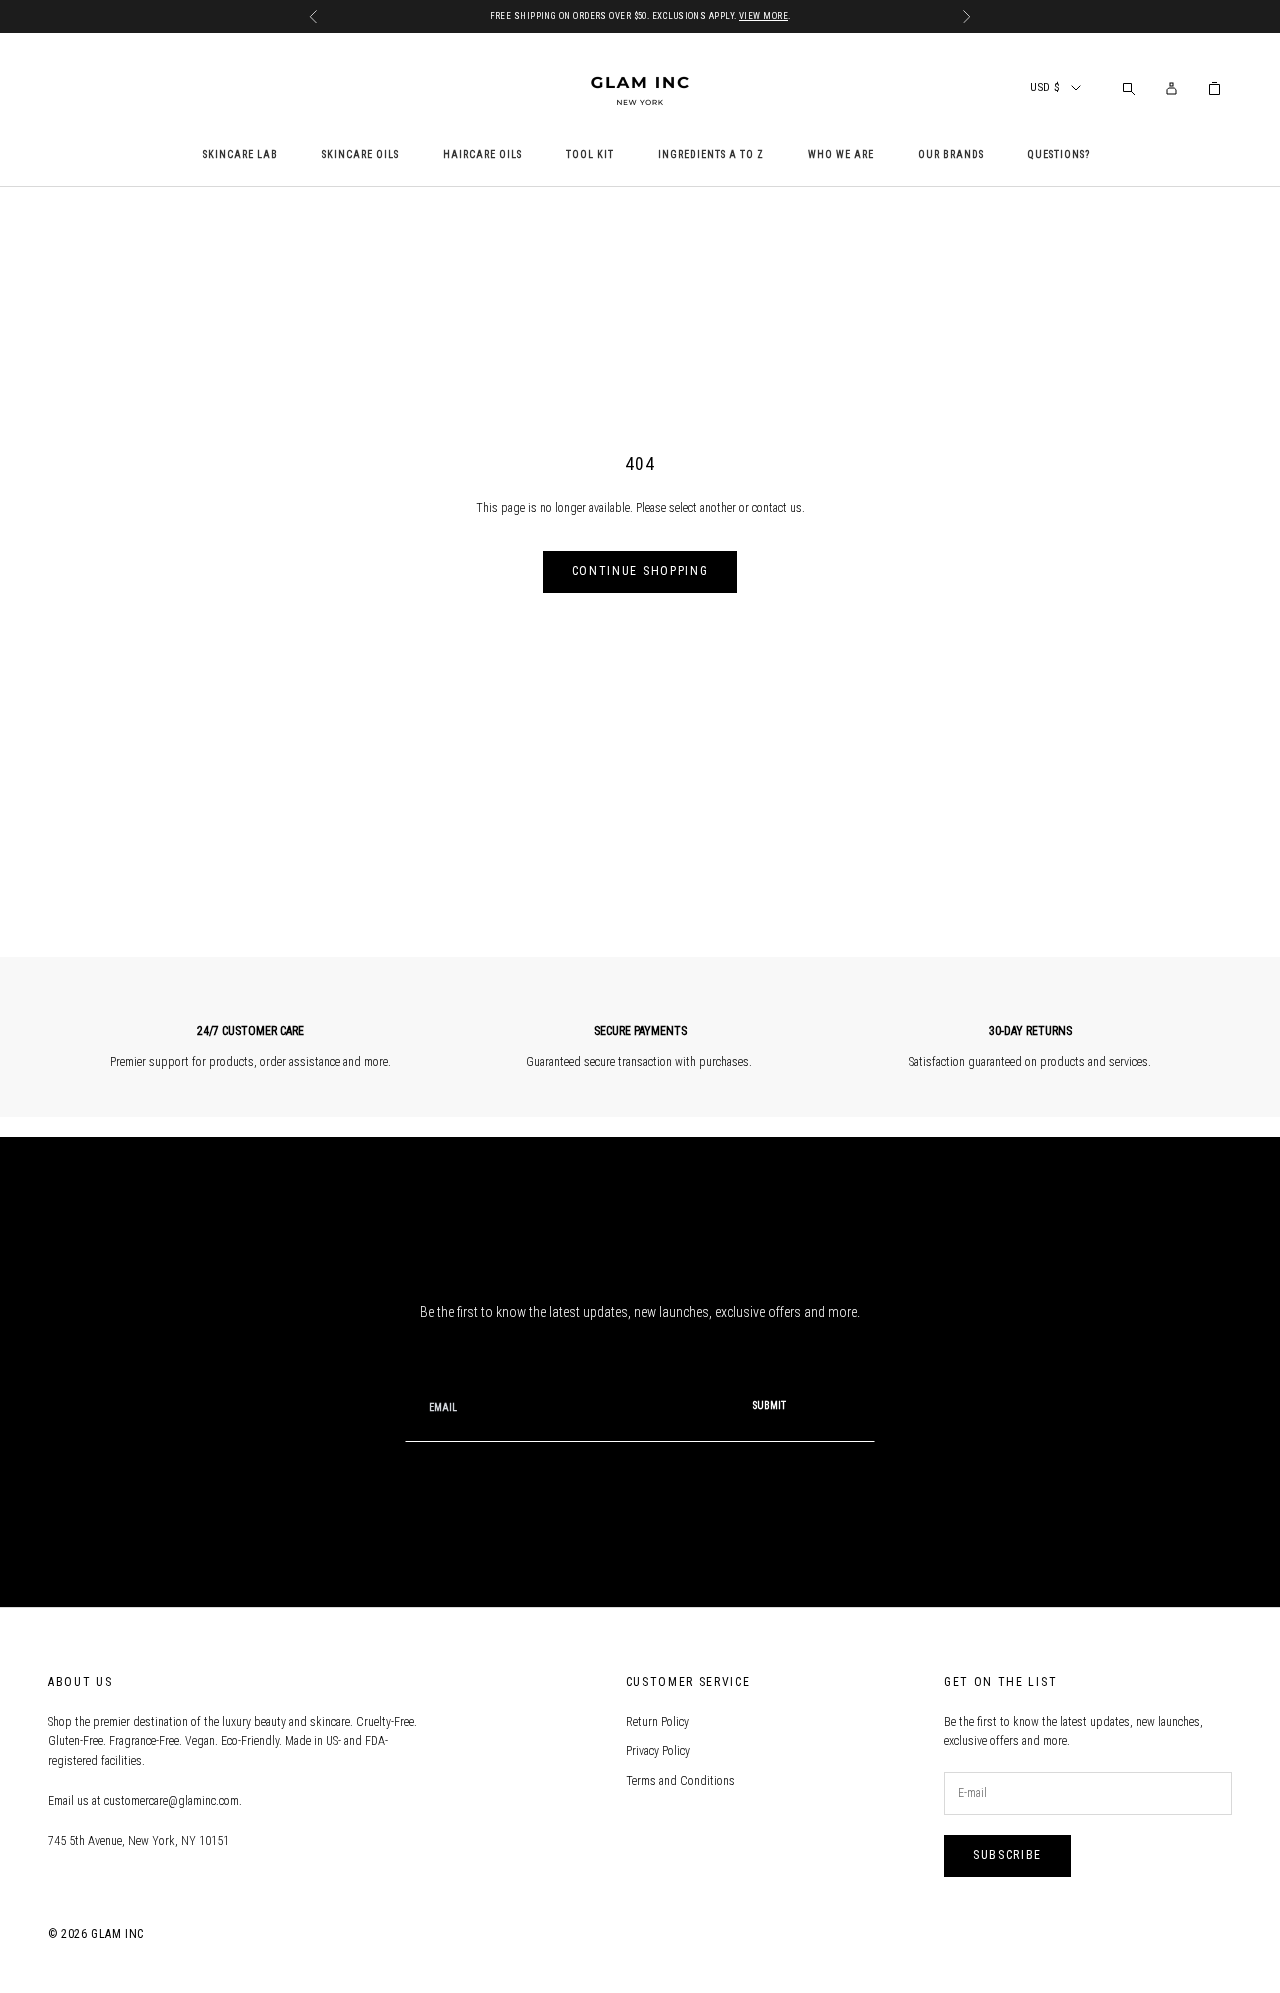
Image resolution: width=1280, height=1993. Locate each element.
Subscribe (1007, 1855)
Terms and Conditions (680, 1781)
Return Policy (657, 1722)
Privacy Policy (658, 1751)
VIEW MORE (763, 16)
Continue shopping (640, 571)
